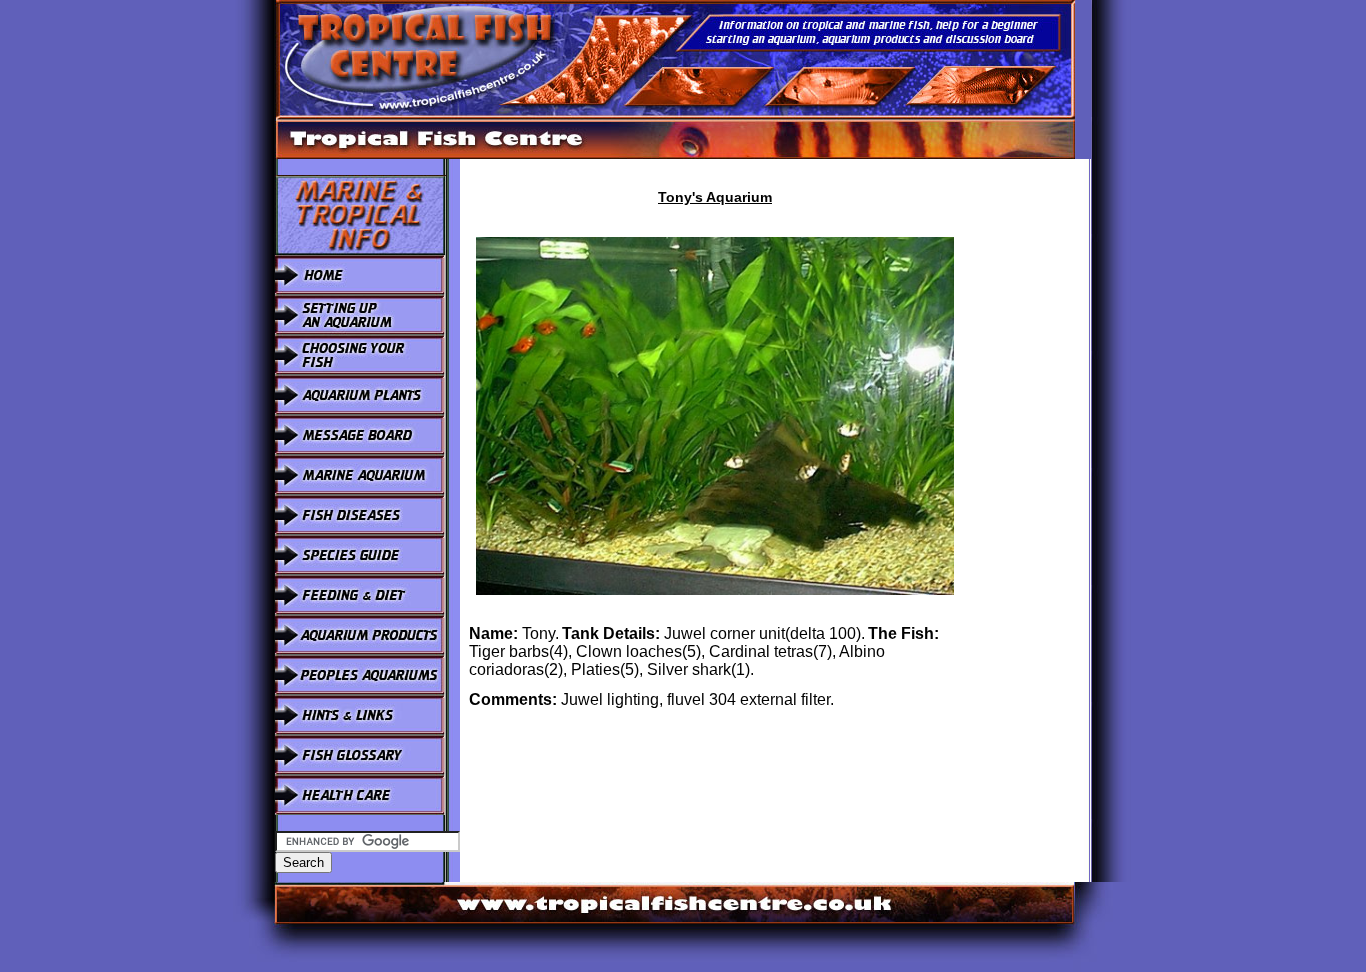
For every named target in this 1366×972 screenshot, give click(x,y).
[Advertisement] (1031, 459)
